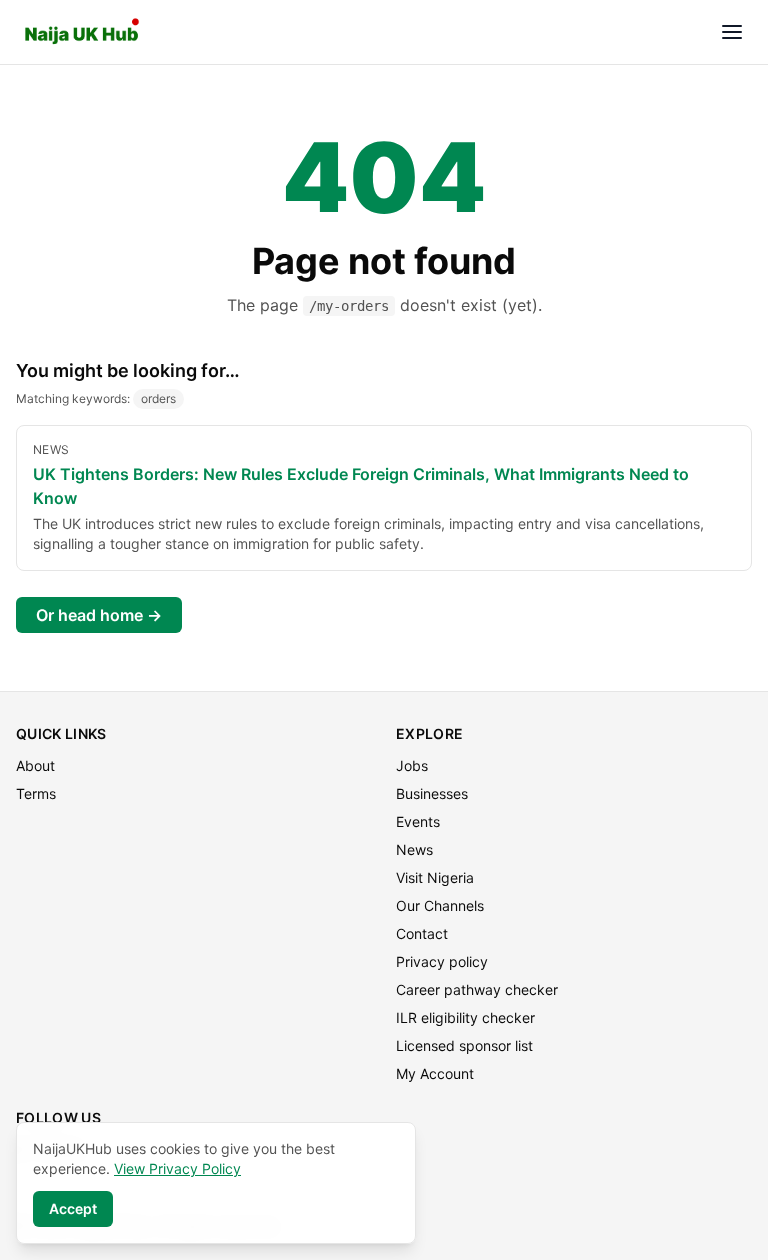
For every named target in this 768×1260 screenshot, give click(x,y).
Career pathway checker (477, 989)
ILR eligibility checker (465, 1017)
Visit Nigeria (435, 877)
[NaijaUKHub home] (81, 32)
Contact (422, 933)
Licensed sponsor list (464, 1045)
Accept (73, 1208)
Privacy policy (442, 961)
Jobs (412, 765)
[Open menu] (732, 32)
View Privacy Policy (177, 1168)
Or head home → (99, 615)
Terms (36, 793)
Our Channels (440, 905)
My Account (435, 1073)
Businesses (432, 793)
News (414, 849)
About (35, 765)
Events (418, 821)
